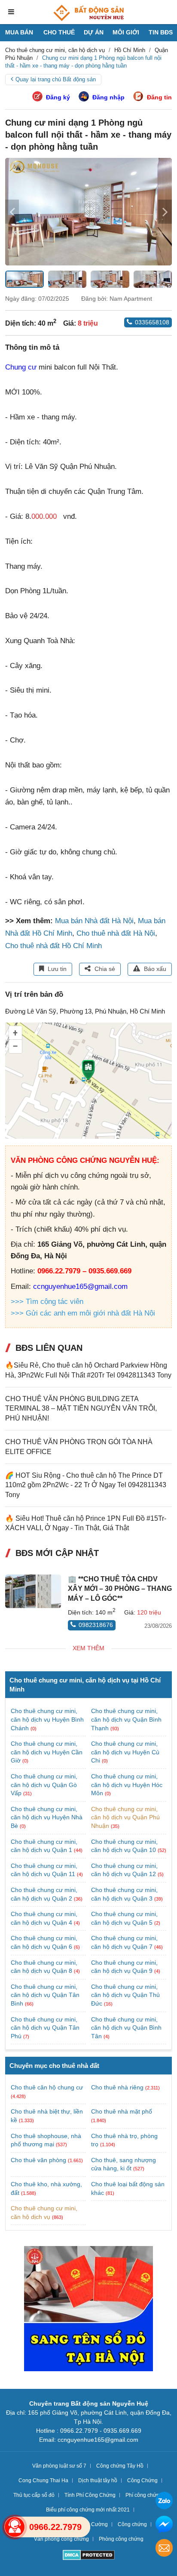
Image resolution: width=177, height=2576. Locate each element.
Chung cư (21, 367)
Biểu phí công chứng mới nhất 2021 (88, 2510)
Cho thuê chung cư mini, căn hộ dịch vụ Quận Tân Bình (45, 1995)
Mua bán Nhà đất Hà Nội (94, 921)
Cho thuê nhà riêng (117, 2087)
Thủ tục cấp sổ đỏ (34, 2495)
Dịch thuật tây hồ (98, 2480)
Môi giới (126, 32)
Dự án (94, 32)
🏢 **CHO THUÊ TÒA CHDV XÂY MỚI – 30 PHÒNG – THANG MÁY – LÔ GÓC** (120, 1589)
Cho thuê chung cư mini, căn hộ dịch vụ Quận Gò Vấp (44, 1785)
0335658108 (152, 322)
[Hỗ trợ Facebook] (164, 2525)
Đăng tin (159, 97)
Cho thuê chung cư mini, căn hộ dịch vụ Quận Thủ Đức (125, 1995)
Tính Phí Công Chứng (90, 2495)
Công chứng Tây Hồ (120, 2466)
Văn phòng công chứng (61, 2539)
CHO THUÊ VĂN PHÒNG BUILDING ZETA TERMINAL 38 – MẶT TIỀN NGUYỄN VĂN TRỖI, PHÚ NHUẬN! (81, 1408)
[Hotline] (15, 2527)
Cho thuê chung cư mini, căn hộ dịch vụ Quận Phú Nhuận (125, 1817)
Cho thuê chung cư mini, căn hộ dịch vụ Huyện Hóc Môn (127, 1785)
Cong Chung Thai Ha (43, 2480)
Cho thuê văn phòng (38, 2160)
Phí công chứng (144, 2495)
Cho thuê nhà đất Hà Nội (116, 933)
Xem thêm (88, 1648)
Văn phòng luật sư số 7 (59, 2466)
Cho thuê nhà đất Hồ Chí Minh (53, 946)
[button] (165, 212)
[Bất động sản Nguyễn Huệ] (88, 13)
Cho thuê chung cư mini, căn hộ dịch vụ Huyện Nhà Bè (47, 1817)
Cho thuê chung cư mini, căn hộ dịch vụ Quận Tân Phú (45, 2028)
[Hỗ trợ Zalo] (164, 2502)
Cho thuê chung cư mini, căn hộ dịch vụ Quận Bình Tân (126, 2028)
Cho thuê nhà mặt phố (122, 2111)
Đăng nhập (108, 97)
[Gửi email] (164, 2549)
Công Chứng (142, 2480)
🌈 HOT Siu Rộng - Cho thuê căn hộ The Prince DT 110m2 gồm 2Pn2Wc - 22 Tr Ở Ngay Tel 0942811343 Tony (86, 1485)
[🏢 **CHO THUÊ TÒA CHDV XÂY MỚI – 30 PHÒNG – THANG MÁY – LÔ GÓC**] (33, 1591)
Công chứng (132, 2524)
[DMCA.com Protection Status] (89, 2556)
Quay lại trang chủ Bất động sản (56, 79)
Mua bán (19, 32)
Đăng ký (58, 97)
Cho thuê (59, 32)
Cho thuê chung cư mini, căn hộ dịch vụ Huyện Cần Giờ (47, 1752)
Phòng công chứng (121, 2539)
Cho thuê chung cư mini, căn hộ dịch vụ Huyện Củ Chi (125, 1752)
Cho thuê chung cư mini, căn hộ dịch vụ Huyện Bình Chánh (47, 1719)
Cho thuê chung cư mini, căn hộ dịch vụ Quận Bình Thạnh (126, 1719)
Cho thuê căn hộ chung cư (47, 2087)
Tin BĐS (161, 32)
